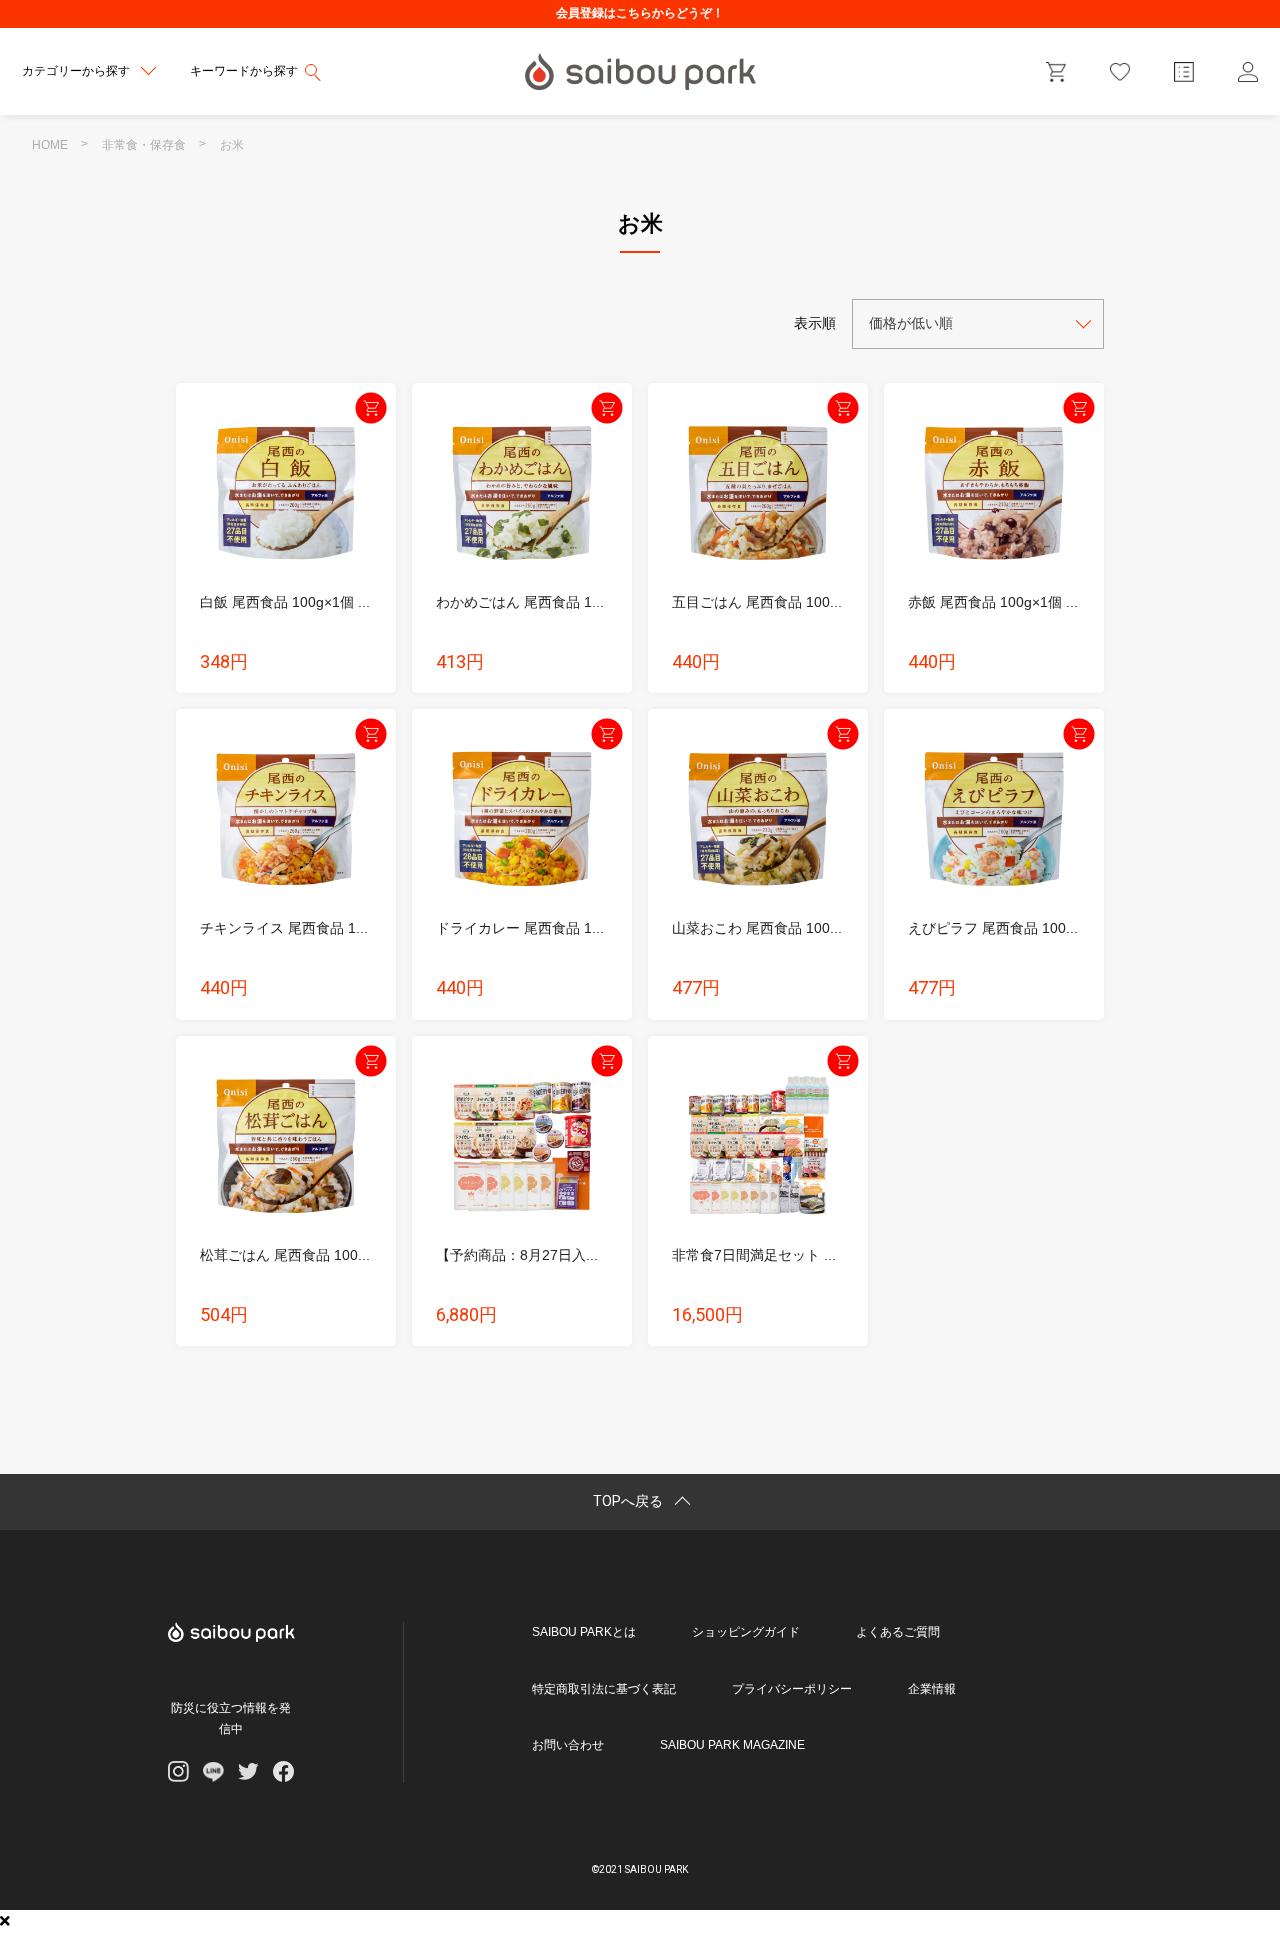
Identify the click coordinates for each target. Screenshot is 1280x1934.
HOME (50, 145)
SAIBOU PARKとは (584, 1632)
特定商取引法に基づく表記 (604, 1689)
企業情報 (932, 1689)
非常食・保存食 (144, 145)
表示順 (815, 323)
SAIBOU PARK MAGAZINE (732, 1745)
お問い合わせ (568, 1745)
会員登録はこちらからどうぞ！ (640, 13)
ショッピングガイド (746, 1632)
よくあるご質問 (898, 1632)
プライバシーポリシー (792, 1689)
